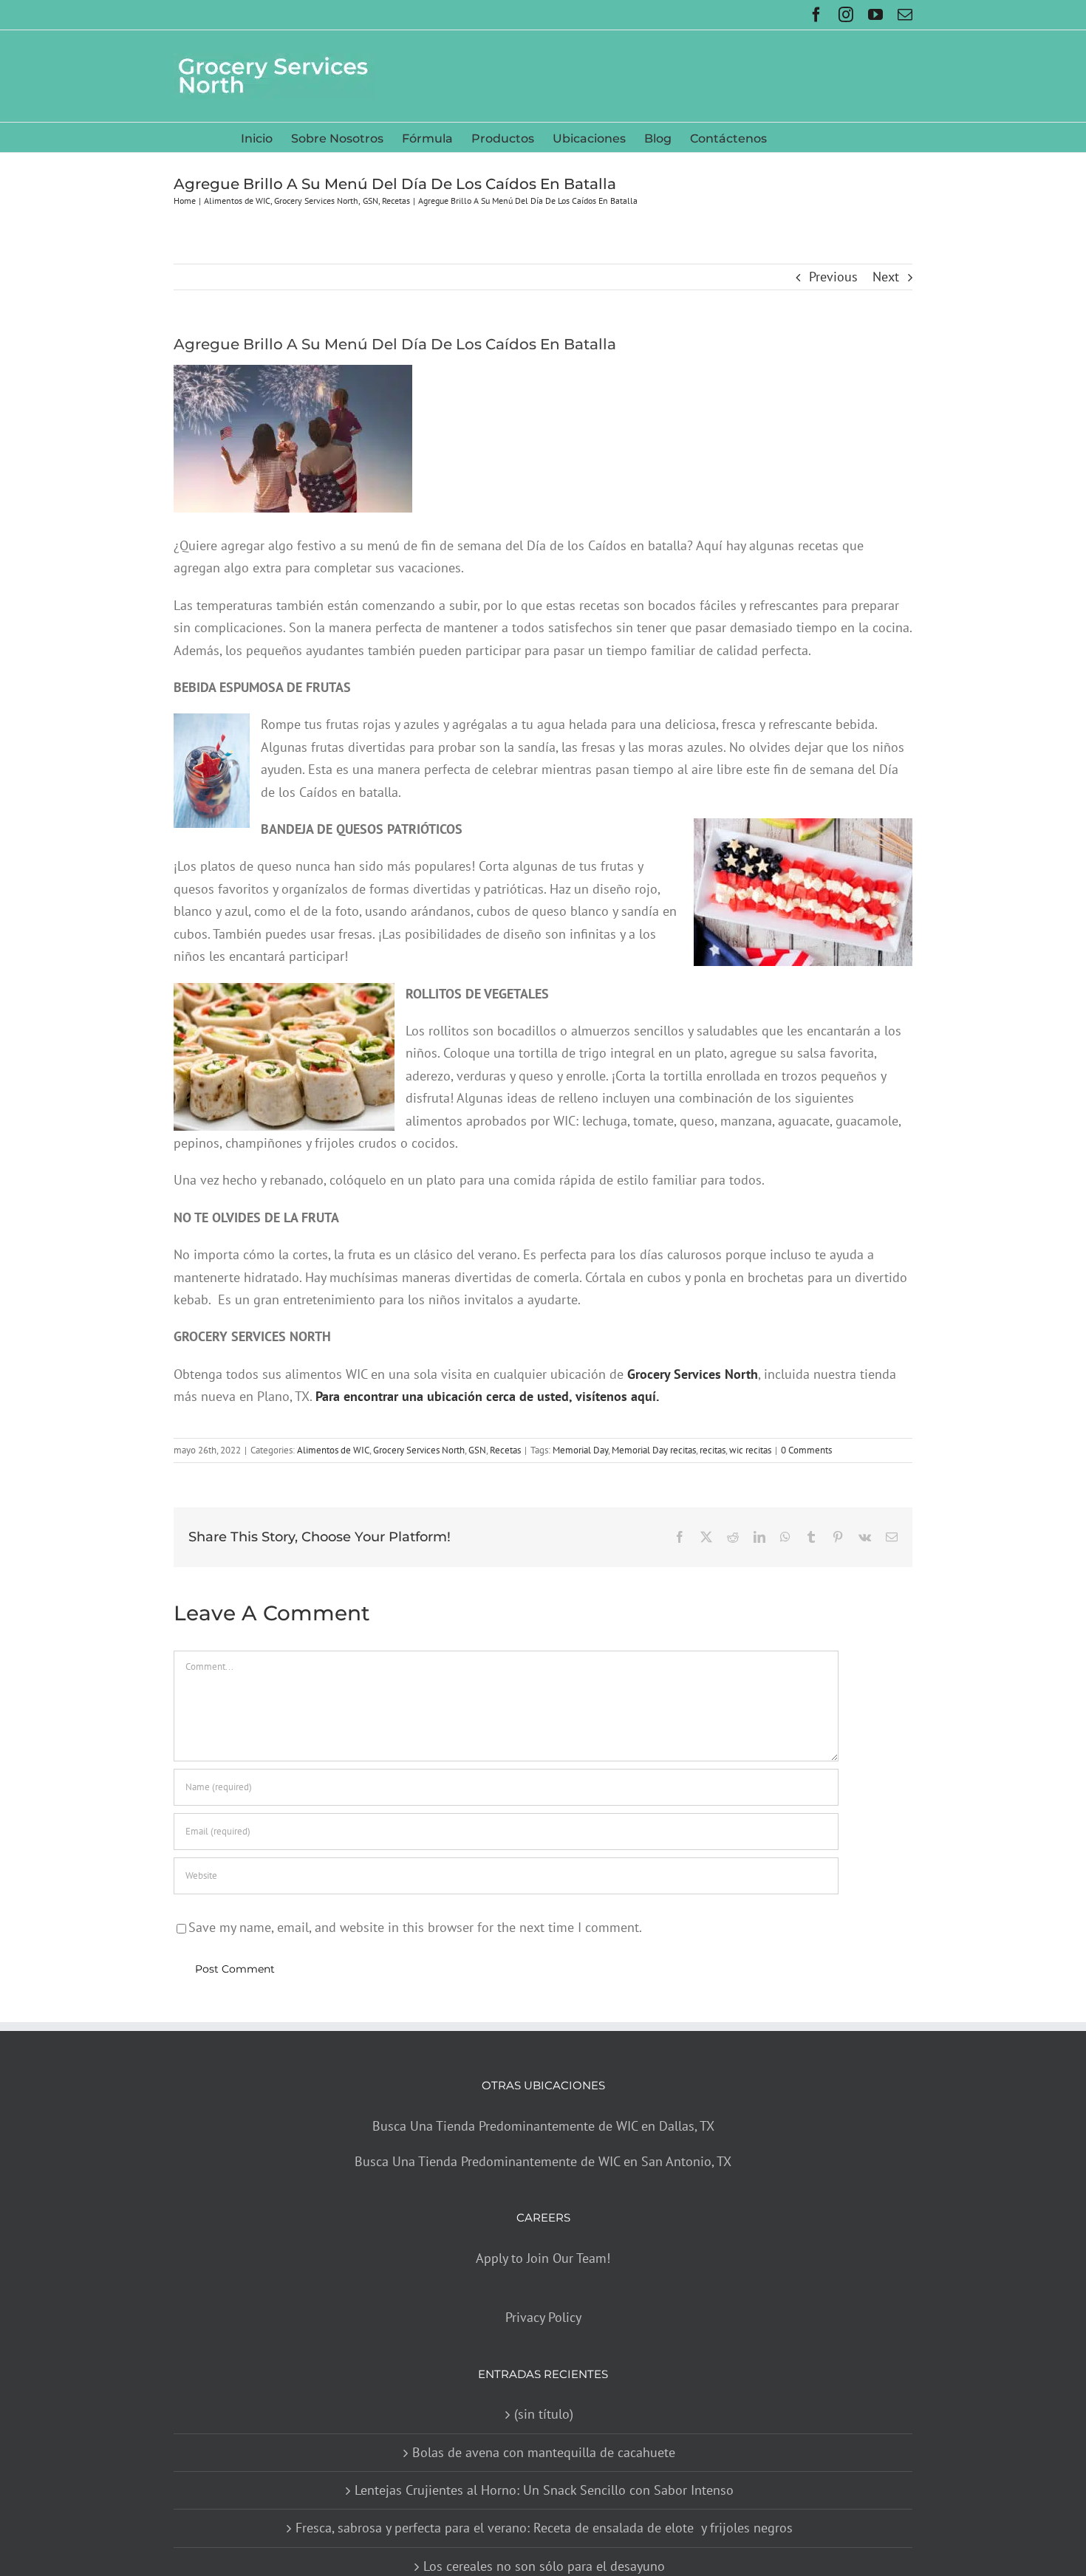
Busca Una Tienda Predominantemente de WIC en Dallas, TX (543, 2126)
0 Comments (806, 1450)
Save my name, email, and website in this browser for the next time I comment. (415, 1927)
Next (886, 277)
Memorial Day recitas (654, 1450)
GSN (477, 1450)
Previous (833, 277)
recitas (713, 1450)
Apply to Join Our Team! (543, 2258)
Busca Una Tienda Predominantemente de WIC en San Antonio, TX (543, 2161)
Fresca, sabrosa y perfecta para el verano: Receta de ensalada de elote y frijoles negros (544, 2528)
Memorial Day (580, 1450)
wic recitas (750, 1450)
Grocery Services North (419, 1450)
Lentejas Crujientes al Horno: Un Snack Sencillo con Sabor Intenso (544, 2490)
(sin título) (544, 2414)
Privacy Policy (543, 2318)
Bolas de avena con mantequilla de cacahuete (544, 2452)
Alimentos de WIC (333, 1450)
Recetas (505, 1450)
